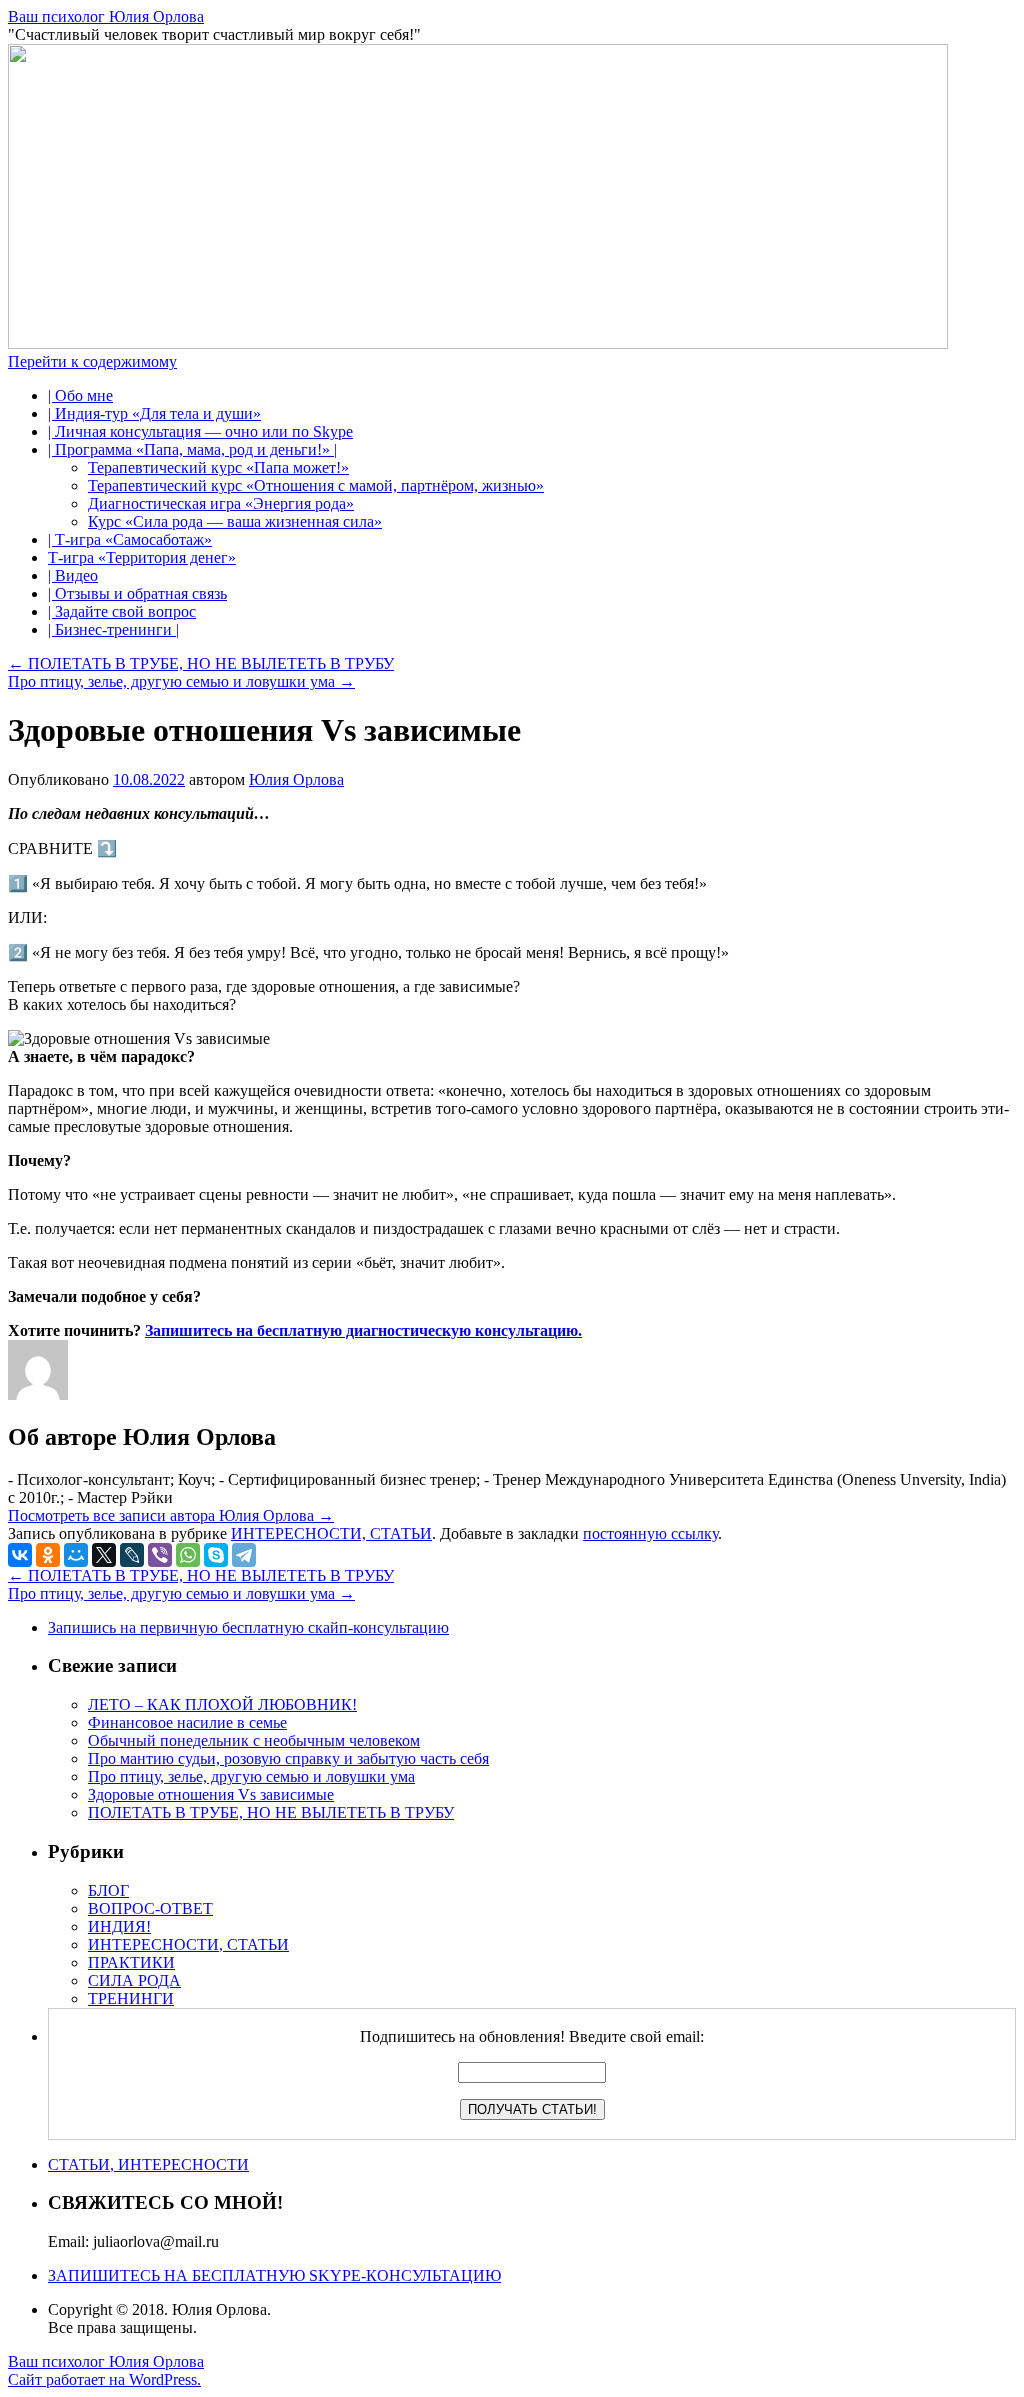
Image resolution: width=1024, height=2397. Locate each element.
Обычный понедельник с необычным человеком (254, 1740)
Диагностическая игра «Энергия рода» (221, 503)
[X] (104, 1555)
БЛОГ (108, 1890)
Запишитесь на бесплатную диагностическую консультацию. (363, 1330)
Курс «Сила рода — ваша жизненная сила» (235, 521)
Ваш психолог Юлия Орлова (106, 16)
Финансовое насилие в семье (187, 1722)
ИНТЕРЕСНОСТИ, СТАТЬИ (331, 1533)
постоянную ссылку (650, 1533)
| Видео (73, 575)
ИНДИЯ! (119, 1926)
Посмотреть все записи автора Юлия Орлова (171, 1515)
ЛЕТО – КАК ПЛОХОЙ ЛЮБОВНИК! (222, 1704)
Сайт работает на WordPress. (104, 2379)
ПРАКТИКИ (131, 1962)
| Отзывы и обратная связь (137, 593)
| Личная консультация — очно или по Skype (200, 431)
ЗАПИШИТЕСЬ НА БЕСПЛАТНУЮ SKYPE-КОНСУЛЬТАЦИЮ (274, 2275)
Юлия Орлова (296, 779)
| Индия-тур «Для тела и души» (154, 413)
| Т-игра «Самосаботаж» (130, 539)
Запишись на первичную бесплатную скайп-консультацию (248, 1627)
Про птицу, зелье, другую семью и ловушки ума (181, 681)
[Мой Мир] (76, 1555)
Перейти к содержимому (92, 361)
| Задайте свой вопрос (122, 611)
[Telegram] (244, 1555)
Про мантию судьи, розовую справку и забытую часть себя (288, 1758)
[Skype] (216, 1555)
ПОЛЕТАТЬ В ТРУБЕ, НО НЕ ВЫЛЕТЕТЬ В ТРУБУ (201, 663)
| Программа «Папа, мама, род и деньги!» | (192, 449)
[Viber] (160, 1555)
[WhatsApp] (188, 1555)
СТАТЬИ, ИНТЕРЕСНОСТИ (148, 2164)
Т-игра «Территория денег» (142, 557)
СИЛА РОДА (134, 1980)
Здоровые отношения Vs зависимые (211, 1794)
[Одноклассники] (48, 1555)
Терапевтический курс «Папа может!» (218, 467)
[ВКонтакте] (20, 1555)
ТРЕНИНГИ (131, 1998)
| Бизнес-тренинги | (113, 629)
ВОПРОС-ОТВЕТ (150, 1908)
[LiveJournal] (132, 1555)
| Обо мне (80, 395)
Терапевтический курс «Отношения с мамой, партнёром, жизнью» (316, 485)
